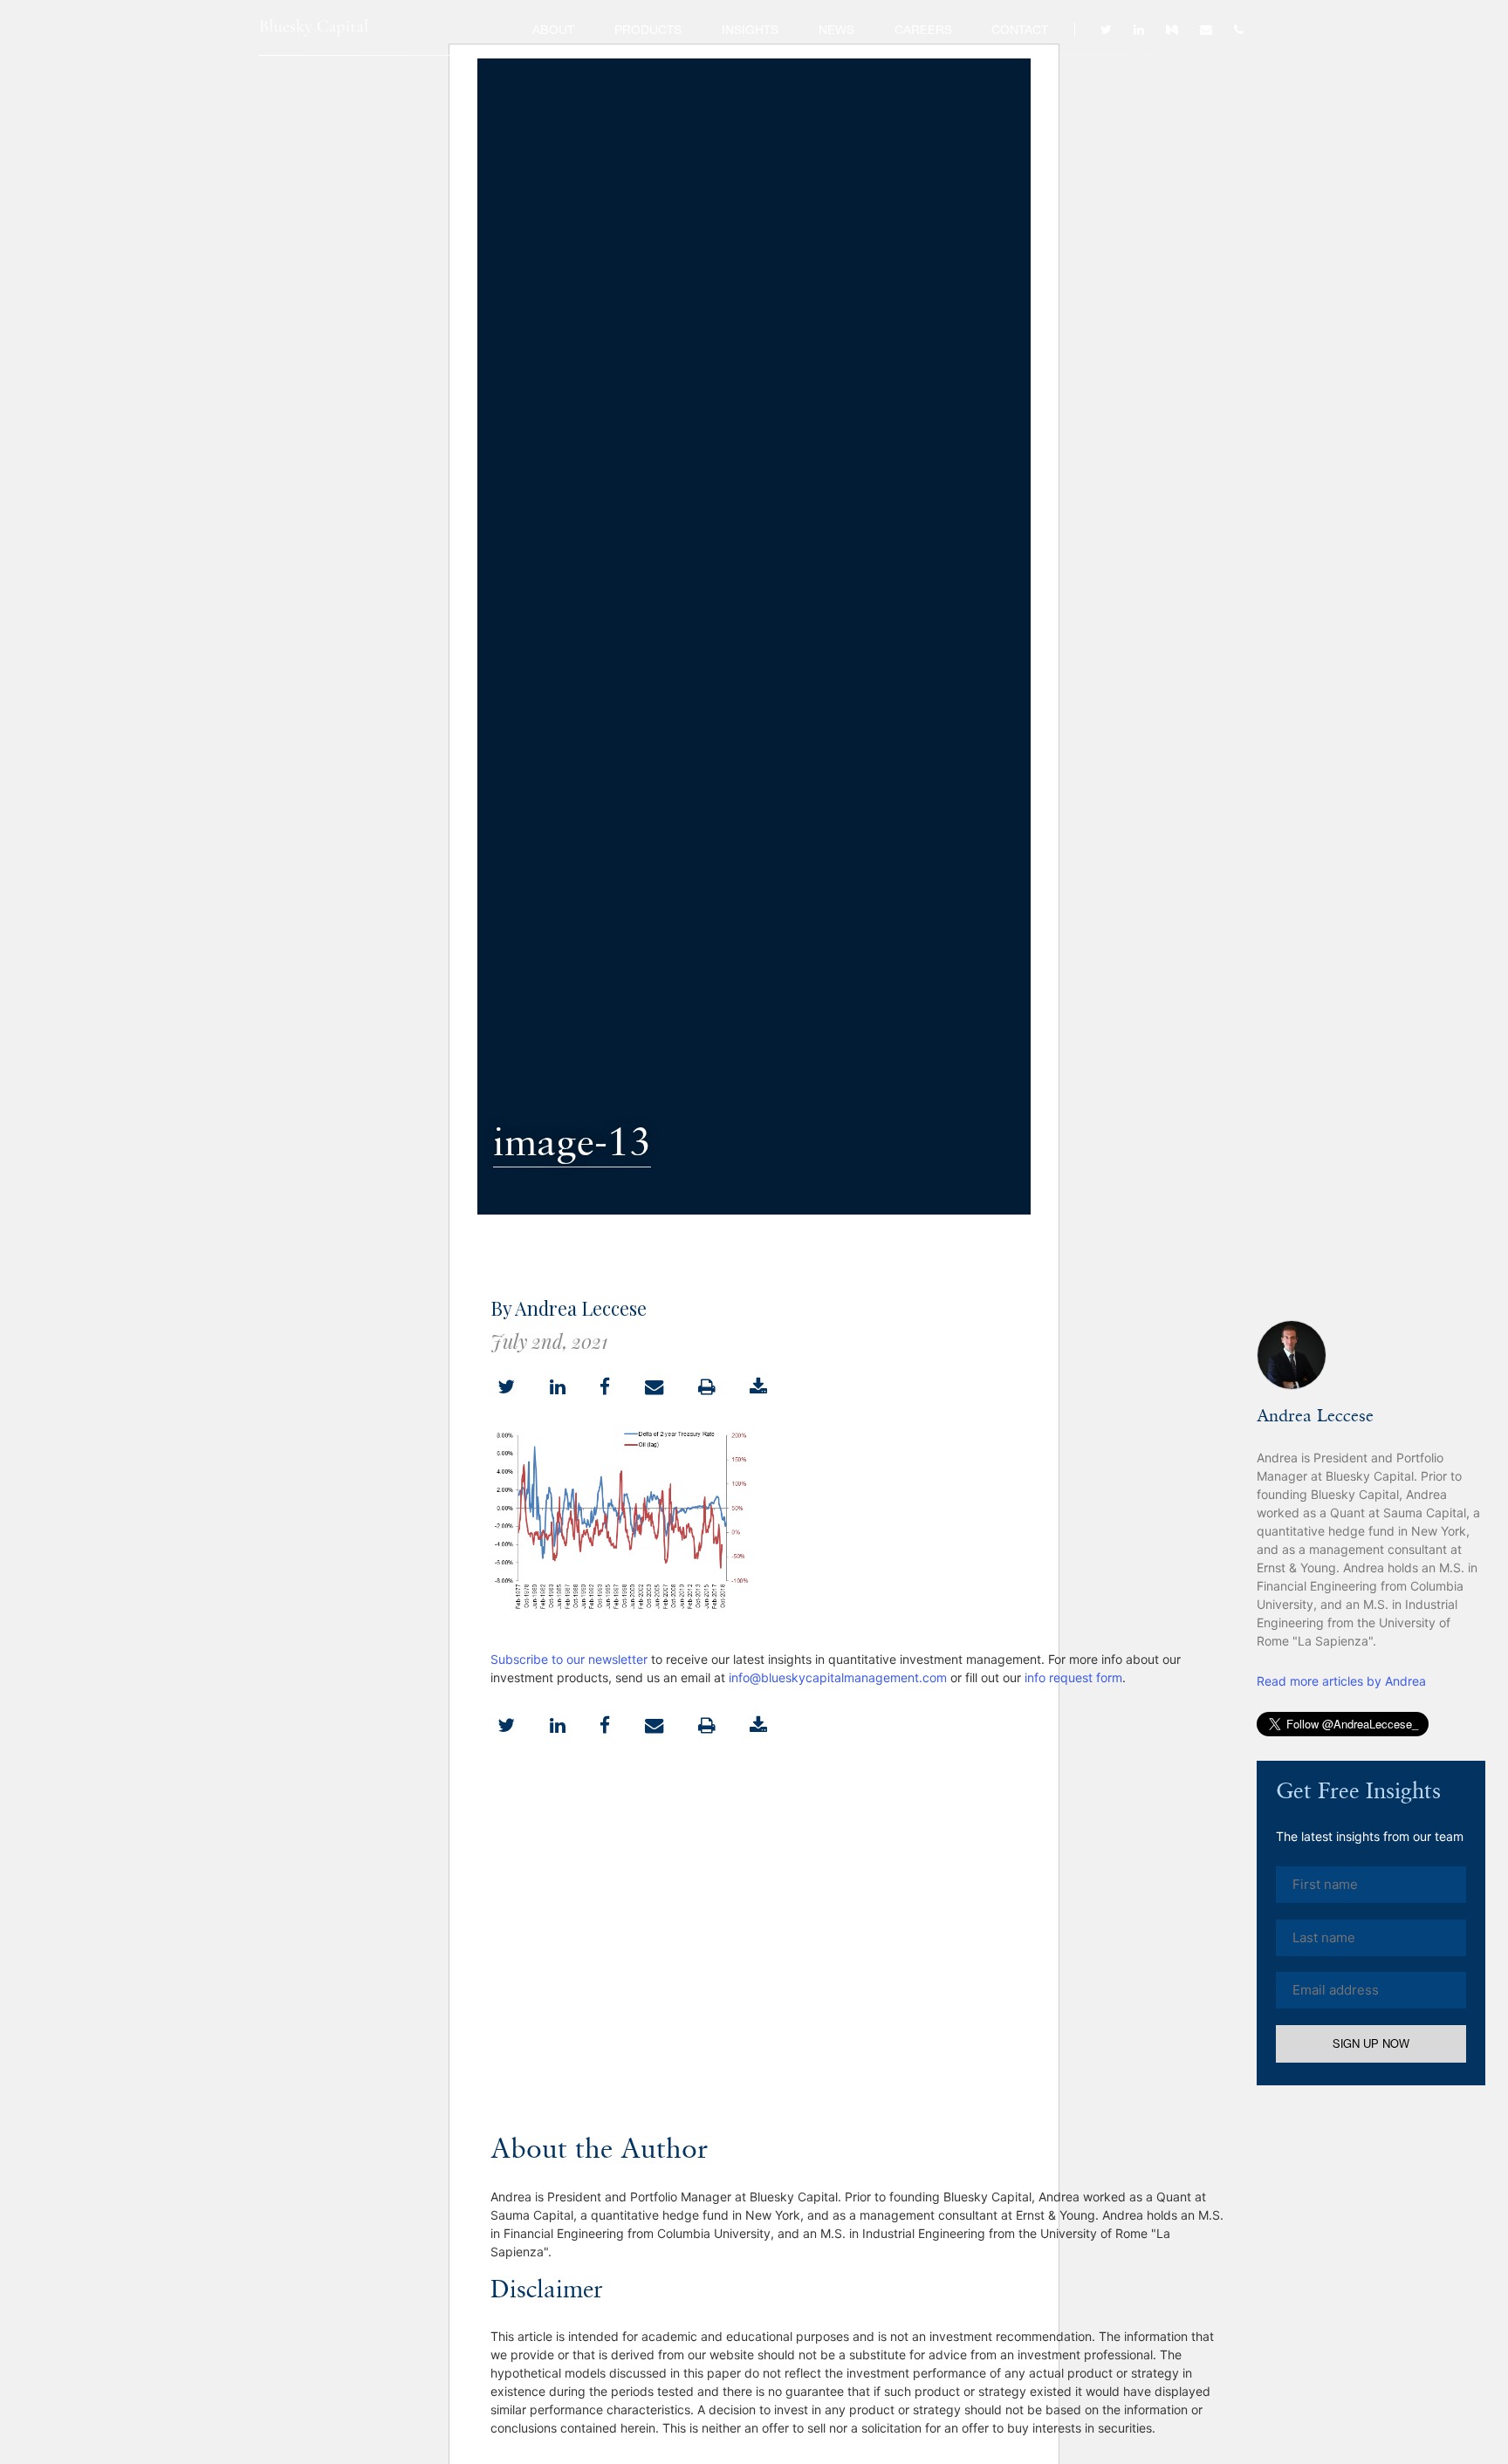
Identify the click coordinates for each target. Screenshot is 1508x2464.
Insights (750, 30)
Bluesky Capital (314, 28)
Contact (1020, 30)
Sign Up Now (1371, 2044)
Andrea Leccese (1315, 1417)
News (836, 30)
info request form (1073, 1677)
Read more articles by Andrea (1341, 1681)
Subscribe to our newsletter (569, 1659)
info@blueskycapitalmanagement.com (838, 1677)
